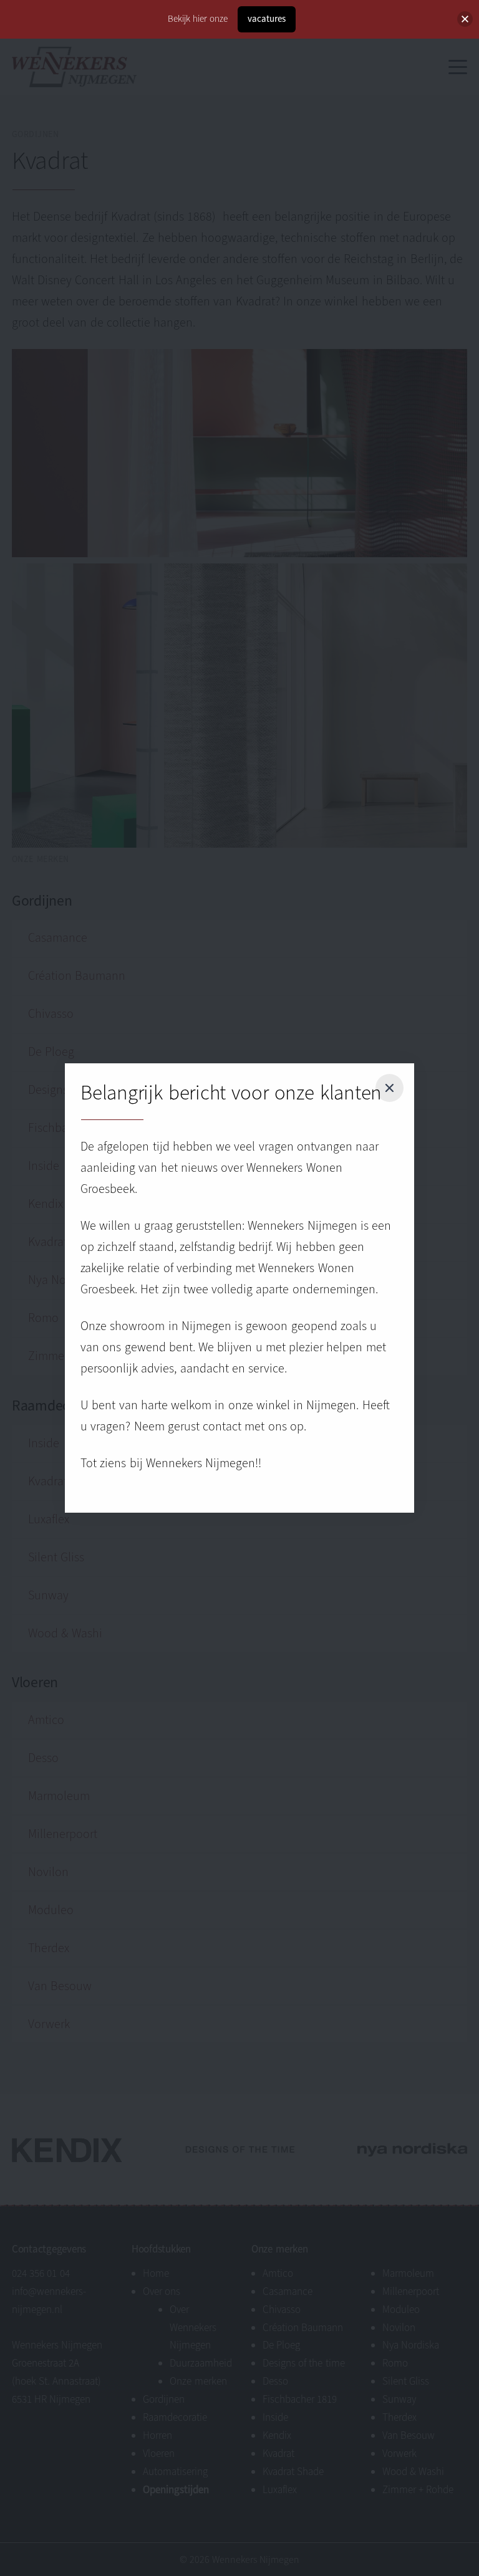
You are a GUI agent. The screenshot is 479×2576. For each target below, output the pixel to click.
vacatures (267, 19)
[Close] (389, 1088)
